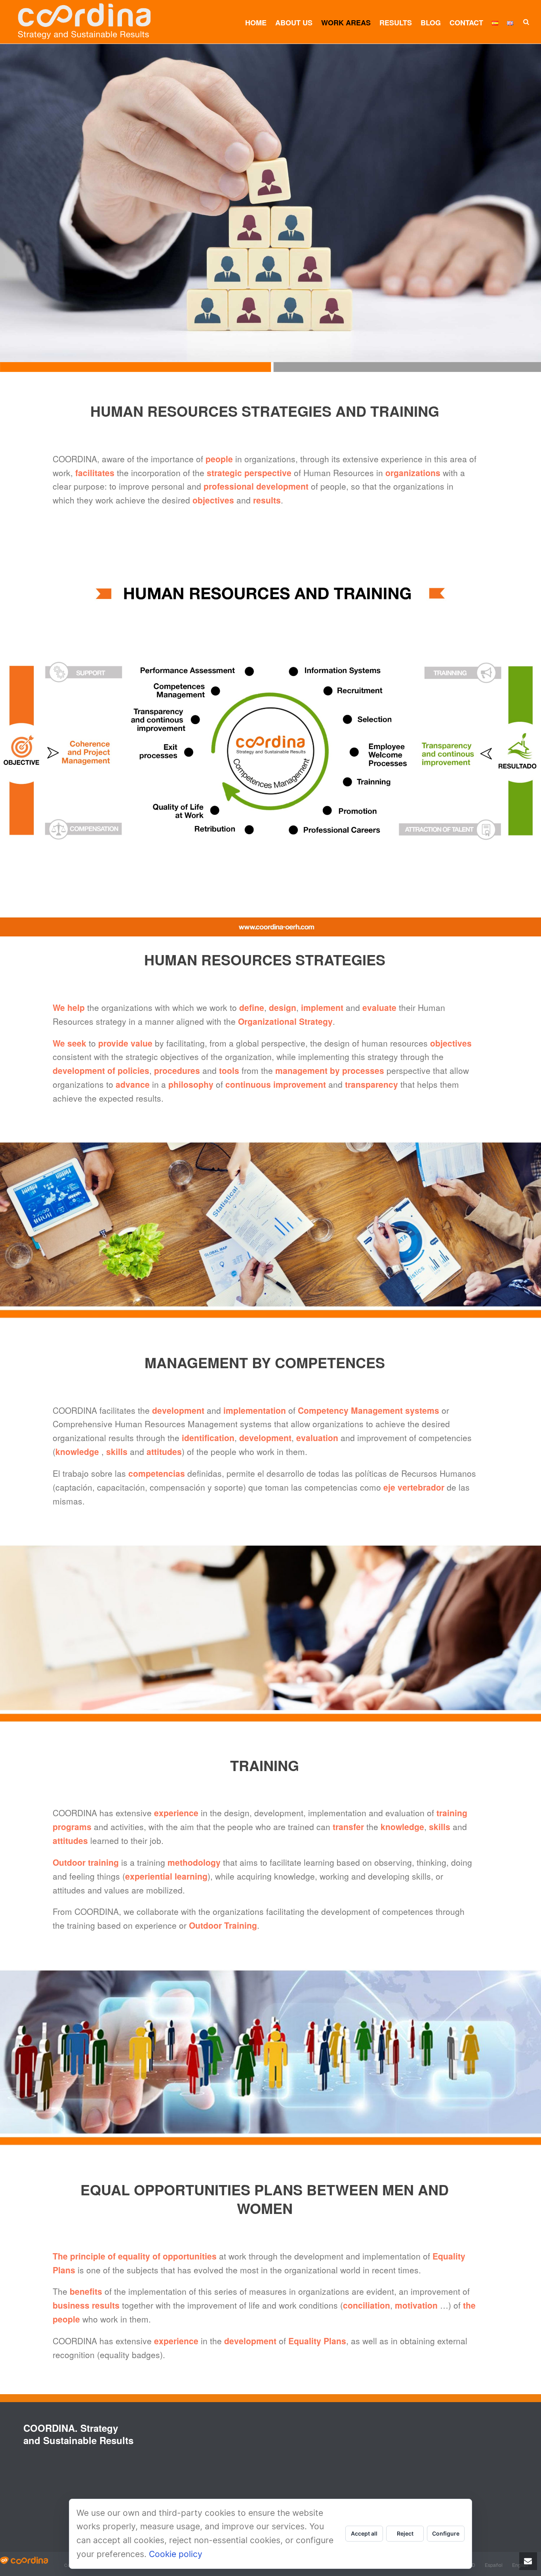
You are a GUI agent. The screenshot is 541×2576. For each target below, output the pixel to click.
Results (396, 23)
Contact (466, 23)
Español (494, 2565)
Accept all (364, 2533)
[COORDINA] (24, 2559)
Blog (431, 23)
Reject (405, 2533)
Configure (446, 2533)
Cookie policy (176, 2554)
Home (256, 23)
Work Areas (346, 23)
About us (294, 23)
